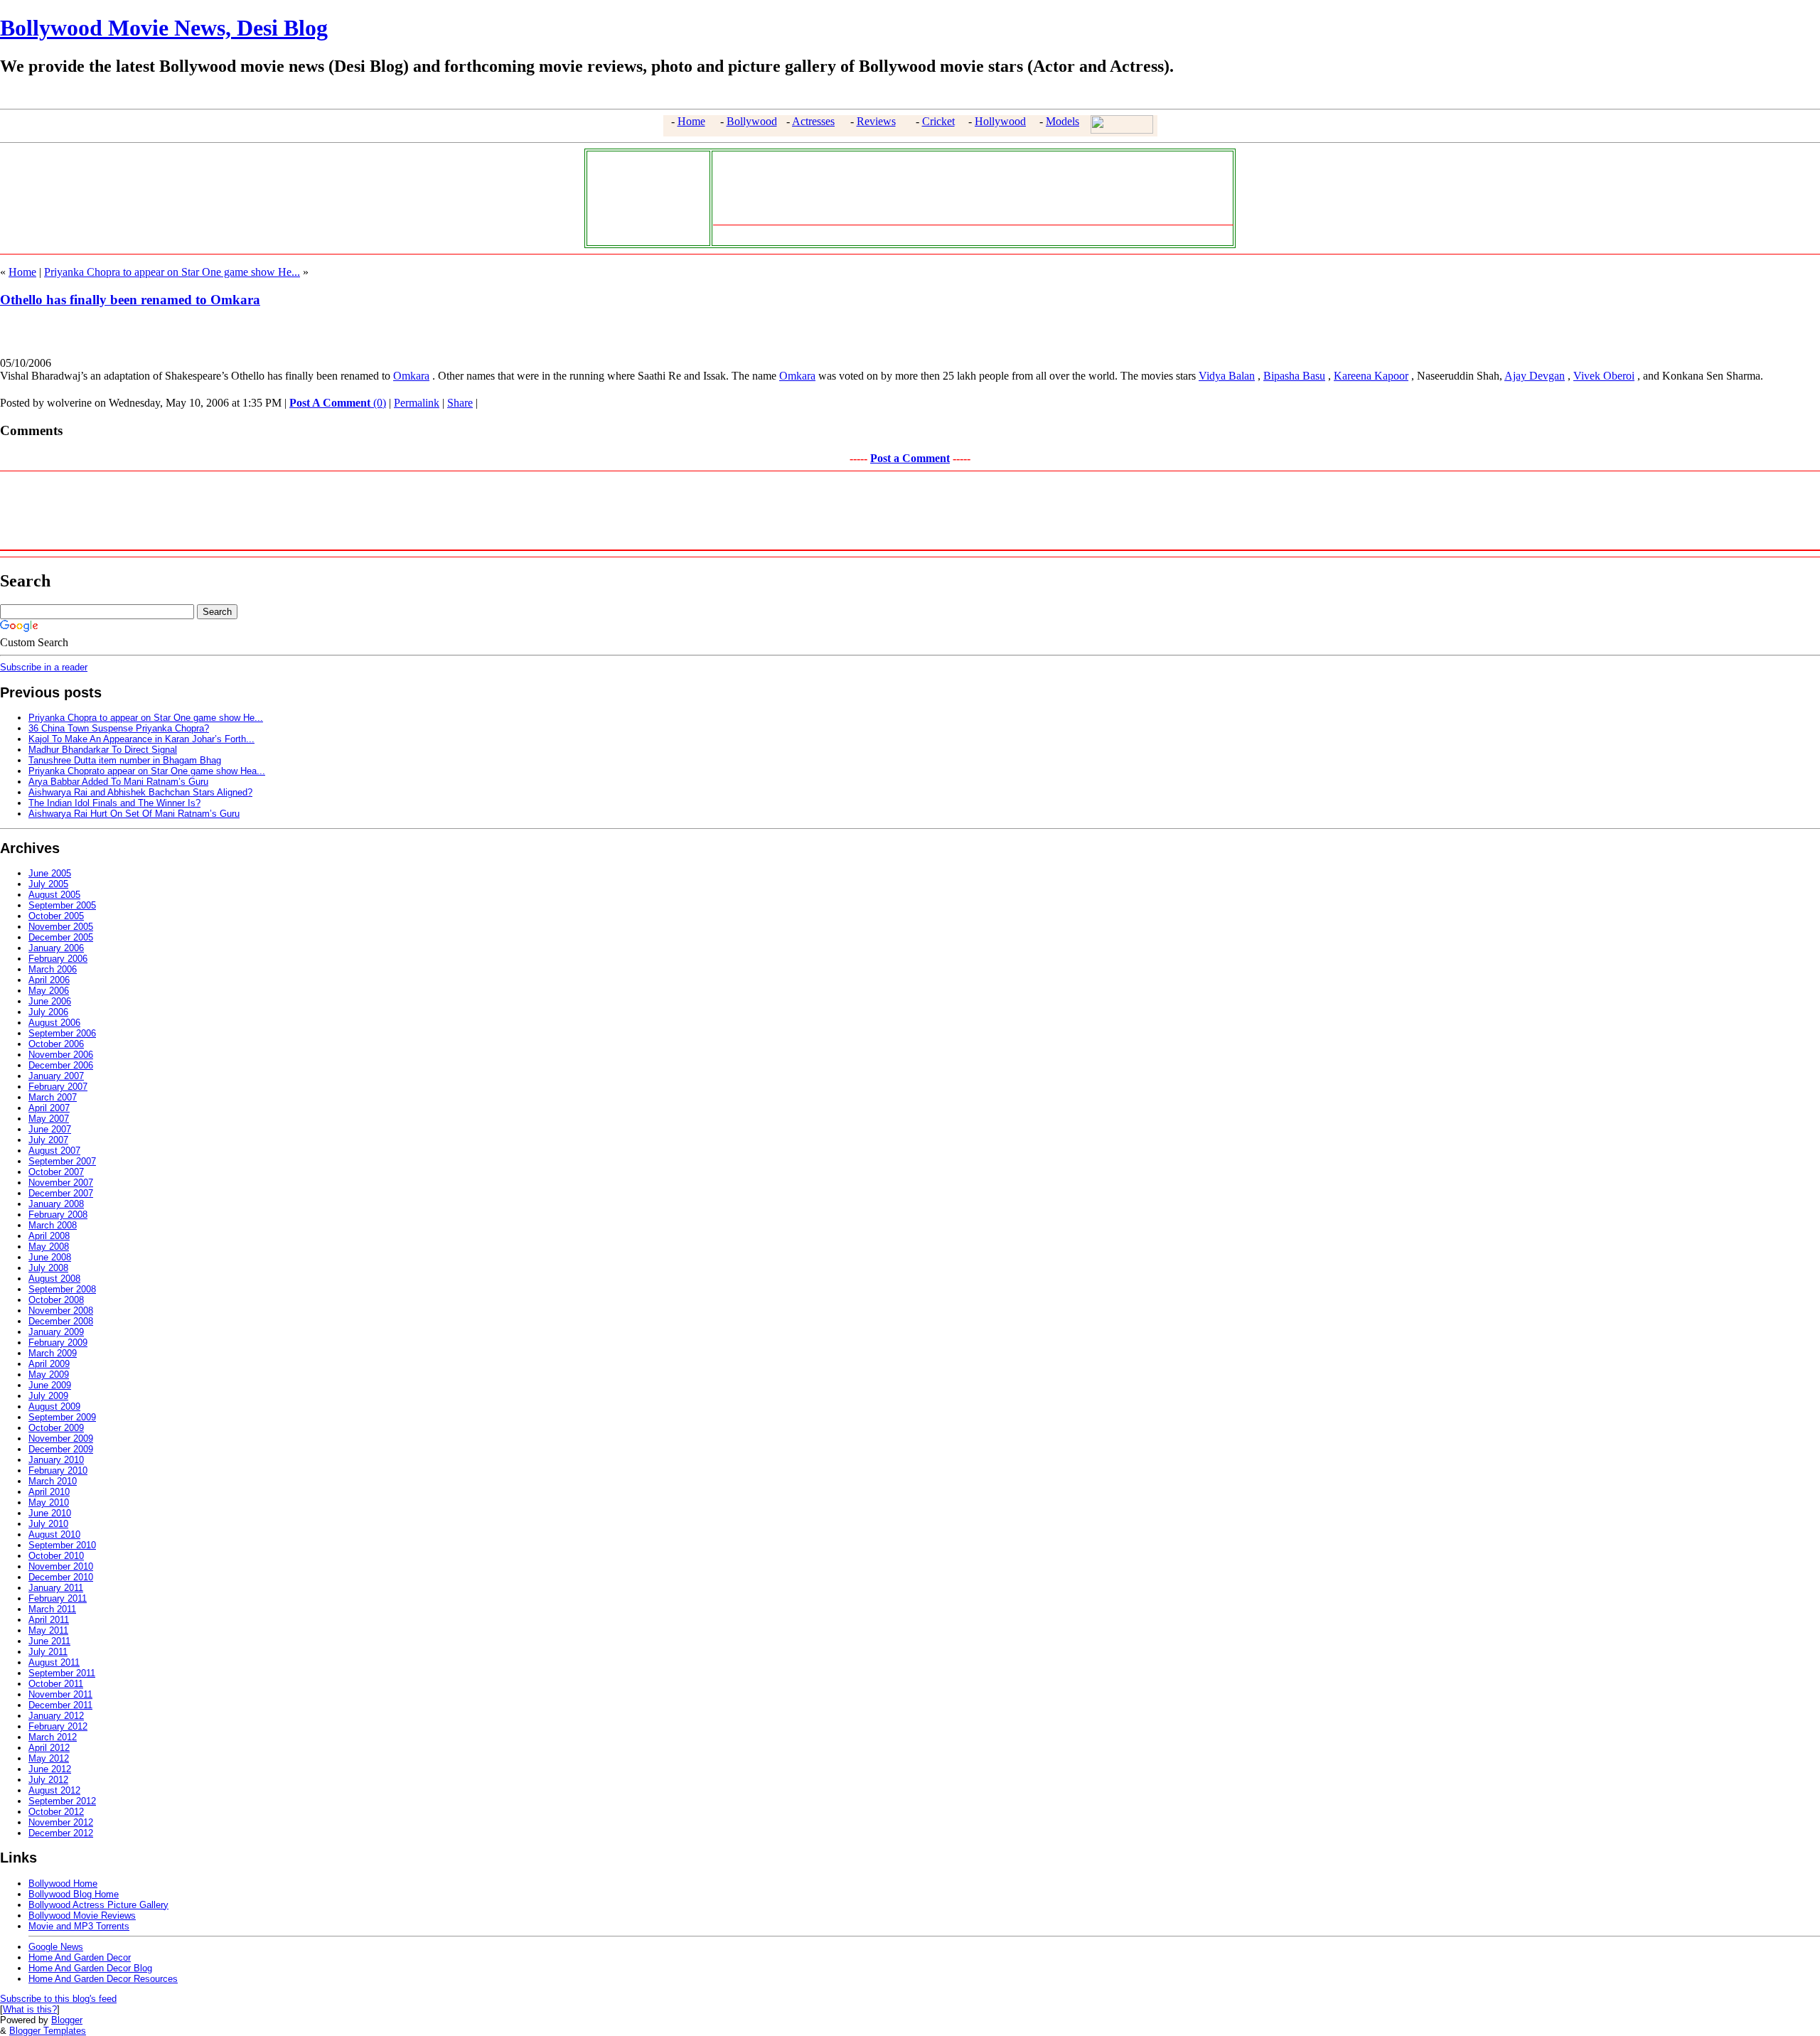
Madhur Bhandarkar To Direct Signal (103, 750)
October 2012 (56, 1812)
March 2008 (53, 1225)
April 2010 (49, 1492)
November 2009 (61, 1438)
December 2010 (61, 1577)
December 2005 (61, 937)
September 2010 (62, 1545)
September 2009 (62, 1417)
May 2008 (49, 1247)
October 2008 (56, 1300)
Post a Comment (910, 458)
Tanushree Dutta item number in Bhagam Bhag (125, 760)
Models (1062, 121)
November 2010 (61, 1566)
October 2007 (56, 1172)
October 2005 (56, 916)
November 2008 (61, 1311)
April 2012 (49, 1748)
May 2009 (49, 1375)
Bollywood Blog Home (74, 1894)
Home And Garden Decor (80, 1957)
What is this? (30, 2009)
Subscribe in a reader (44, 667)
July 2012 (48, 1780)
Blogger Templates (48, 2031)
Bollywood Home (63, 1884)
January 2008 (56, 1204)
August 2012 (54, 1790)
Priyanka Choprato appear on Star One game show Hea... (147, 771)
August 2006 (54, 1023)
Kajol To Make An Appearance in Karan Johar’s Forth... (141, 739)
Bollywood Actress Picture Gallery (98, 1905)
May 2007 (49, 1119)
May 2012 (49, 1758)
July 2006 (48, 1012)
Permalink (417, 403)
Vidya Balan (1227, 376)
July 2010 (48, 1524)
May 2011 (48, 1630)
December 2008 (61, 1321)
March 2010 (53, 1481)
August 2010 (54, 1534)
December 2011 (60, 1705)
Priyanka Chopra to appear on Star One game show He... (172, 272)
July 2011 (48, 1652)
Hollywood (1000, 121)
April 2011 (49, 1620)
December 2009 (61, 1449)
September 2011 (62, 1673)
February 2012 (58, 1726)
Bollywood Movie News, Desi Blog (164, 28)
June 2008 (50, 1257)
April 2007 (49, 1108)
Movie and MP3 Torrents (79, 1926)
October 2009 (56, 1428)
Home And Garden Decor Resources (103, 1979)
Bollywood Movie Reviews (82, 1916)
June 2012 (50, 1769)
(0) (338, 403)
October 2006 (56, 1044)
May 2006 (49, 991)
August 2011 (54, 1662)
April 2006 (49, 980)
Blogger (67, 2020)
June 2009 (50, 1385)
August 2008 (54, 1279)
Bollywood (752, 121)
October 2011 (56, 1684)
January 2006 (56, 948)
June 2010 (50, 1513)
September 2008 (62, 1289)
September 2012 (62, 1801)
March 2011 (52, 1609)
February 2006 (58, 959)
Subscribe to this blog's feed (58, 1999)
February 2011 (58, 1598)
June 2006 (50, 1001)
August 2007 (54, 1151)
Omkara (411, 376)
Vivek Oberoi (1604, 376)
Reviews (876, 121)
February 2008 (58, 1215)
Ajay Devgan (1535, 376)
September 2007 (62, 1161)
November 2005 (61, 927)
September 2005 (62, 905)
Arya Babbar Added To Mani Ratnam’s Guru (118, 782)
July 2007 (48, 1140)
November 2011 (60, 1694)
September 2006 (62, 1033)
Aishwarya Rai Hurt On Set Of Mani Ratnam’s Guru (134, 814)
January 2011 (56, 1588)
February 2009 (58, 1343)
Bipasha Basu (1294, 376)
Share (460, 403)
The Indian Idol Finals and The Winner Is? (114, 803)
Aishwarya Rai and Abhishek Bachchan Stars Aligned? (140, 792)
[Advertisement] (645, 197)
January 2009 (56, 1332)
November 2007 (61, 1183)
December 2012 (61, 1833)
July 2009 (48, 1396)
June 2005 (50, 873)
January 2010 (56, 1460)
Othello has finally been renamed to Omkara (130, 300)
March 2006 (53, 969)
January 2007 (56, 1076)
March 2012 (53, 1737)
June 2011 (49, 1641)
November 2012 (61, 1822)
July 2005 (48, 884)
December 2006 (61, 1065)
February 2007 (58, 1087)
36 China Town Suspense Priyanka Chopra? (119, 728)
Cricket (938, 121)
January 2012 (56, 1716)
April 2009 (49, 1364)
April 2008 (49, 1236)
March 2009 (53, 1353)
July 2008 (48, 1268)
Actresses (813, 121)
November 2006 (61, 1055)
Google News (56, 1947)
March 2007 (53, 1097)
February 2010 (58, 1470)
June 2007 (50, 1129)
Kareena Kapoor (1371, 376)
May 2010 (49, 1502)
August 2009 (54, 1407)
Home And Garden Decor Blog (90, 1968)
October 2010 (56, 1556)
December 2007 (61, 1193)
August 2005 (54, 895)
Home (691, 121)
